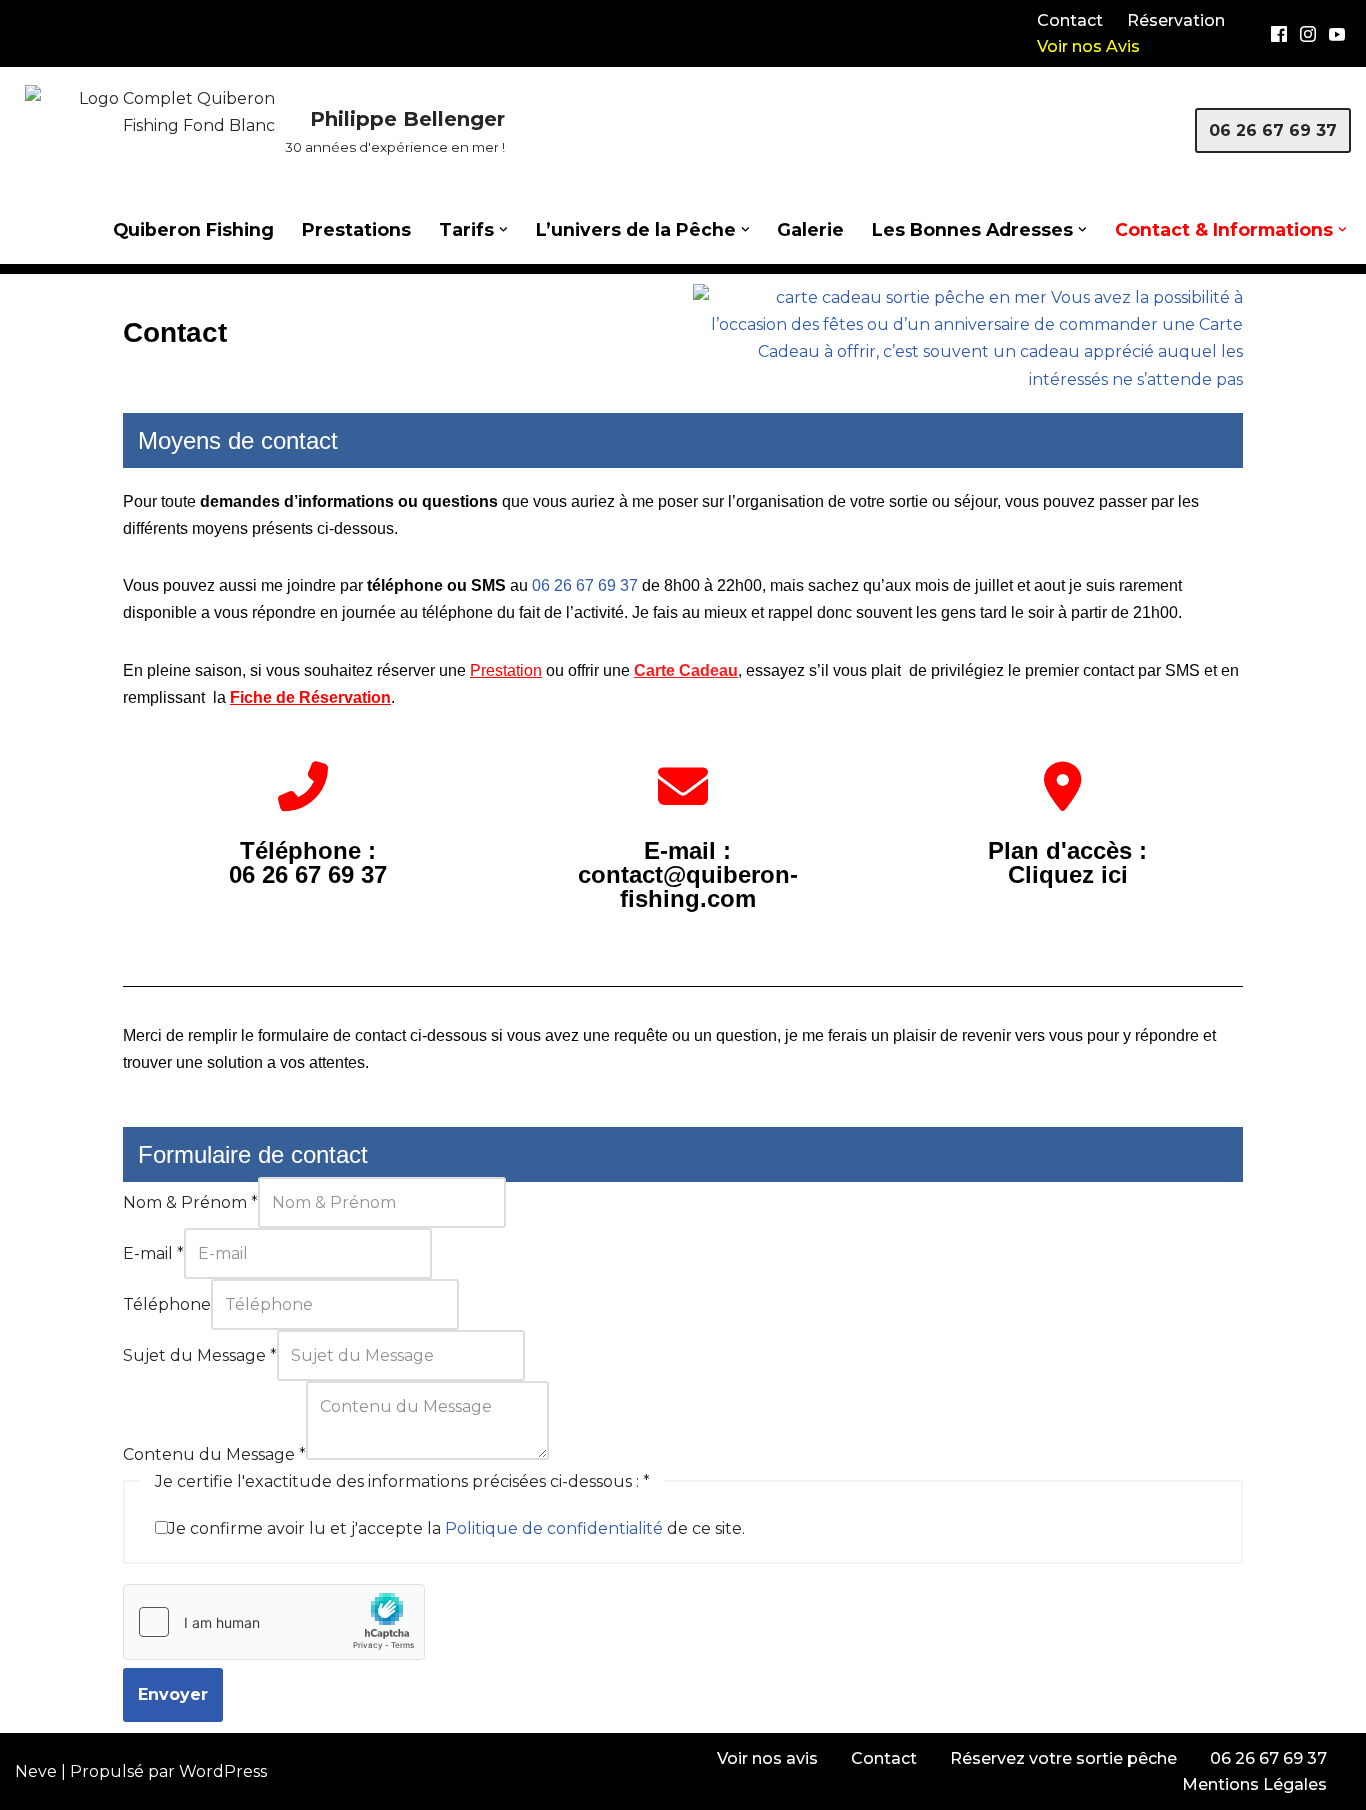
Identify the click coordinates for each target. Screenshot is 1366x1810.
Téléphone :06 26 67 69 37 (308, 862)
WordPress (223, 1771)
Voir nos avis (767, 1758)
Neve (36, 1771)
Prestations (356, 229)
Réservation (1176, 20)
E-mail (153, 1253)
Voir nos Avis (1088, 46)
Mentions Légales (1254, 1784)
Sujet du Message (200, 1355)
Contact (1070, 20)
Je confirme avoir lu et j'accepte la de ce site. (456, 1528)
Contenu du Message (214, 1454)
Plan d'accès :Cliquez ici (1067, 862)
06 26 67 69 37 (1273, 130)
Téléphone (167, 1304)
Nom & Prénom (190, 1202)
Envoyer (173, 1694)
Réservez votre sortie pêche (1063, 1758)
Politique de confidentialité (554, 1528)
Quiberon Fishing (193, 229)
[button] (503, 229)
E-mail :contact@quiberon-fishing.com (688, 874)
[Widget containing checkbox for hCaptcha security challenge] (274, 1622)
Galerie (810, 229)
